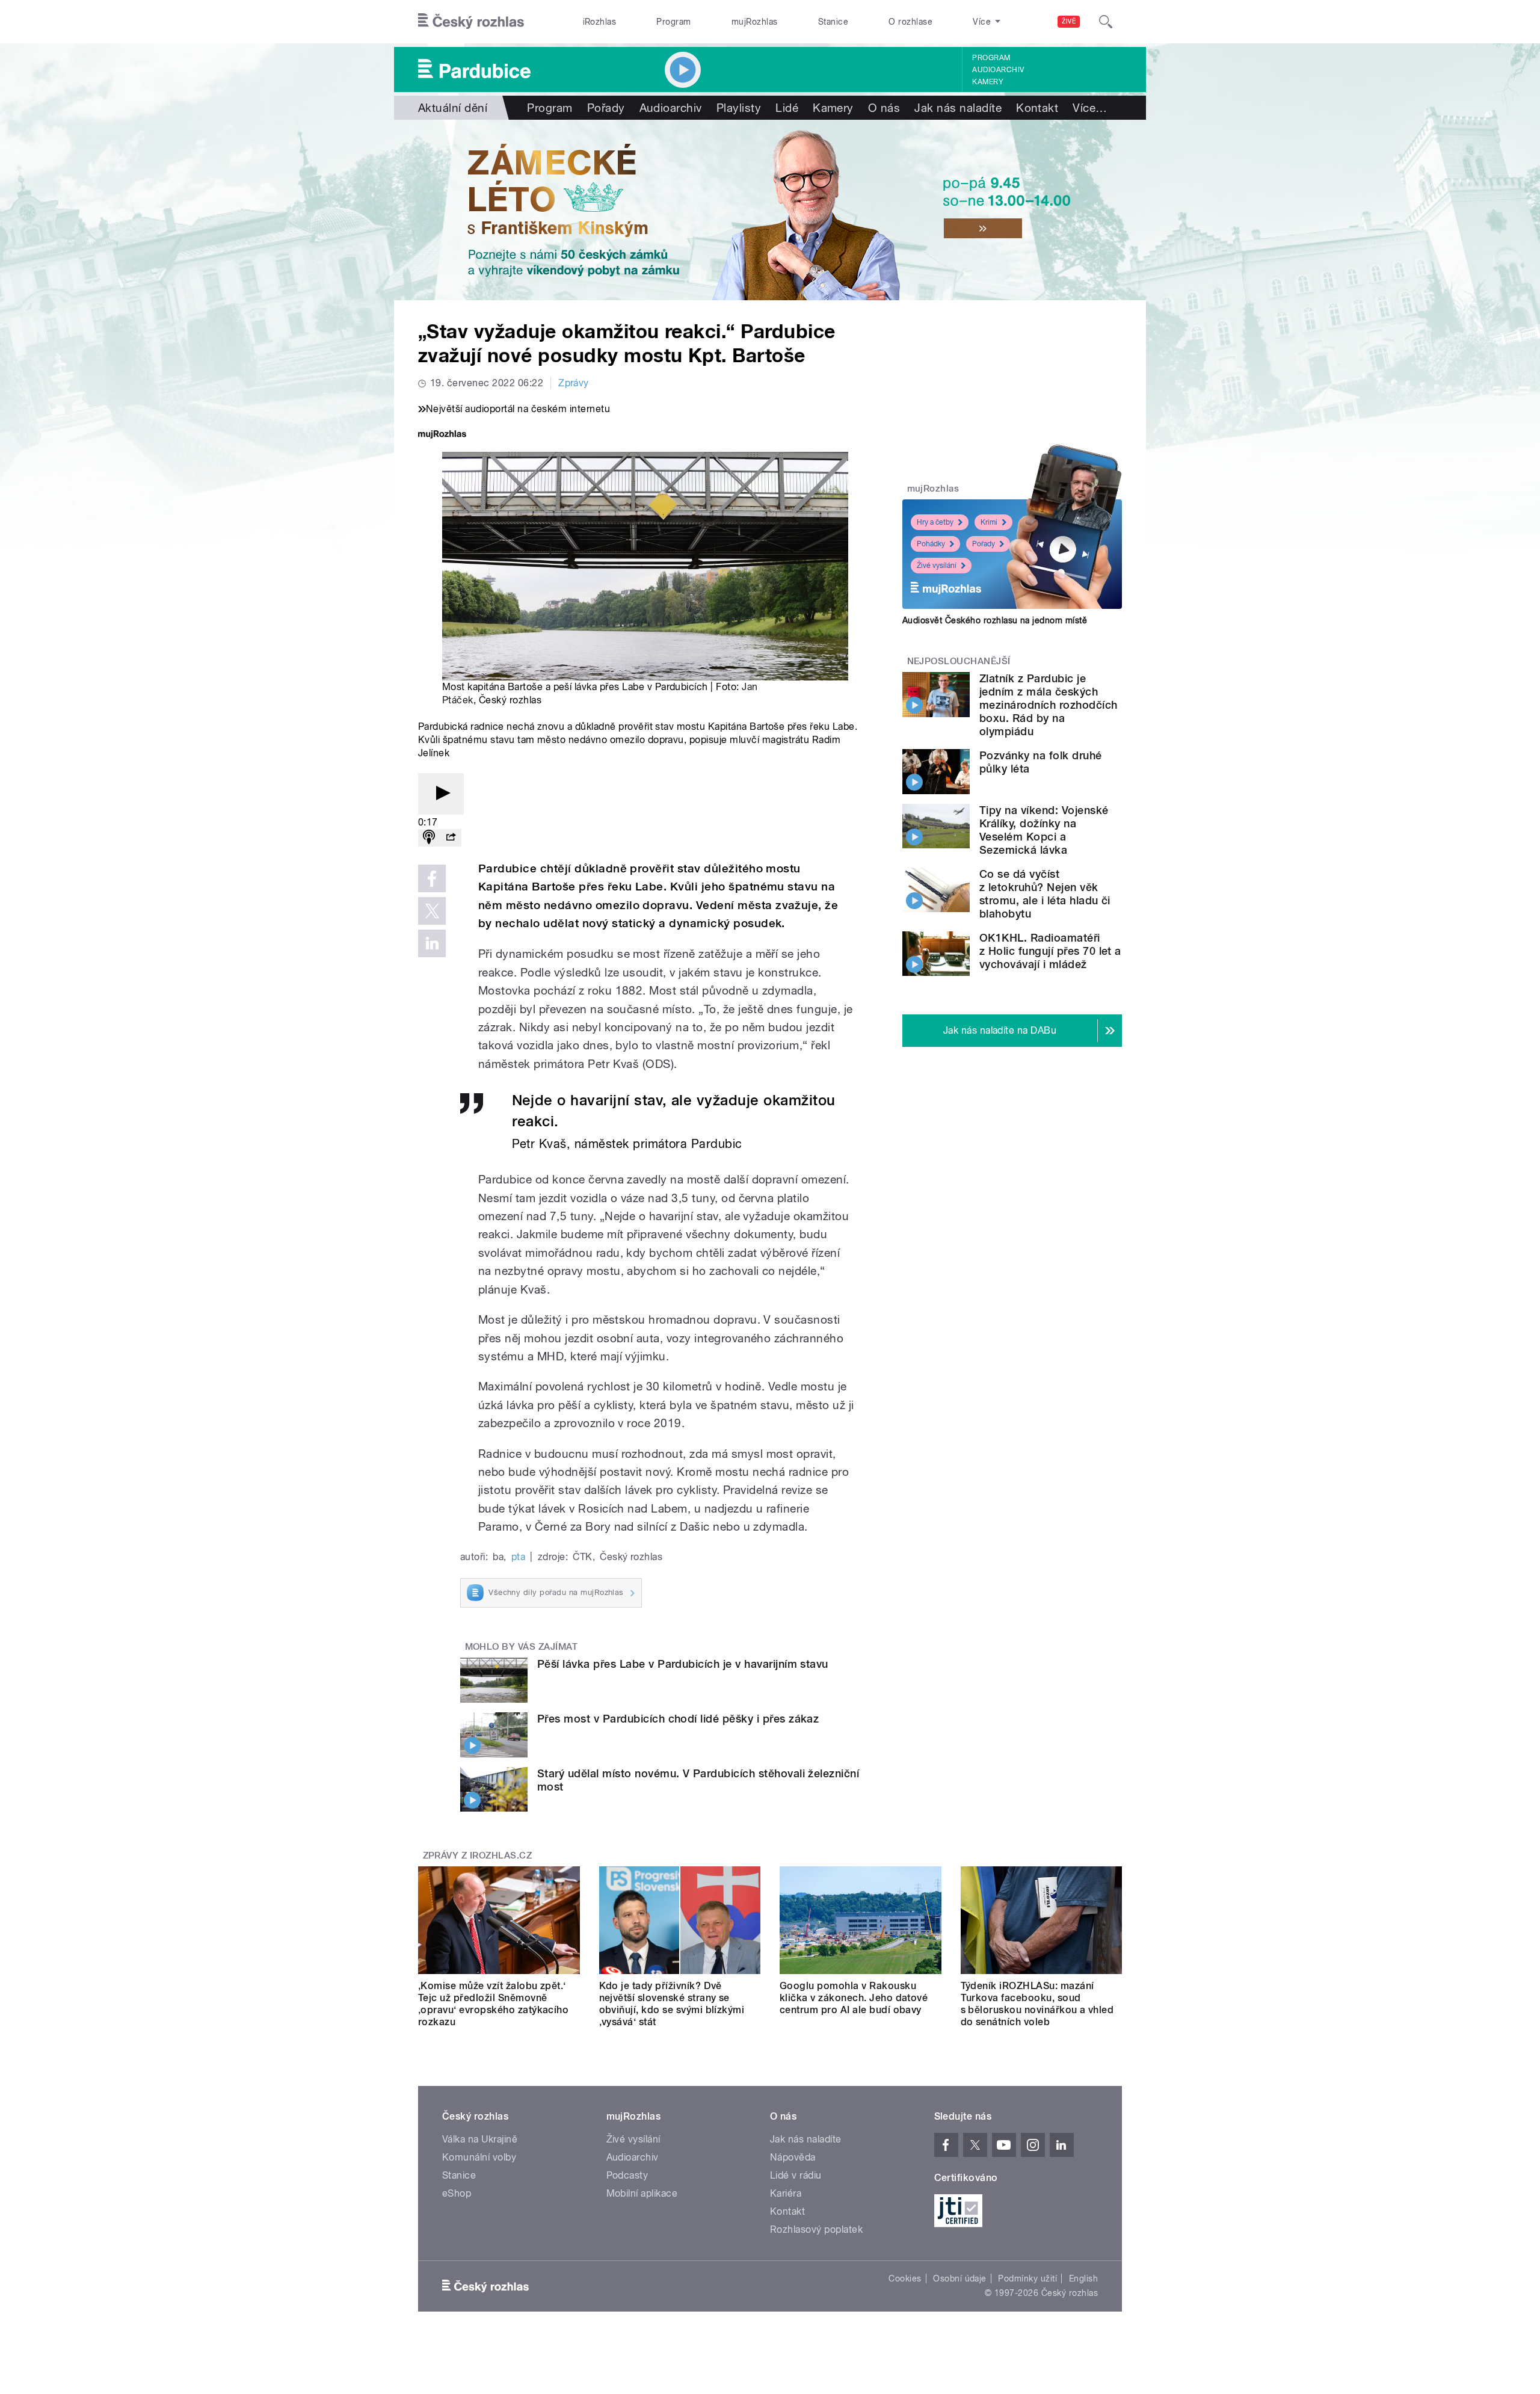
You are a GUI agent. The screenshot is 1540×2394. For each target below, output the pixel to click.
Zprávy (574, 383)
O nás (884, 108)
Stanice (833, 22)
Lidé (787, 108)
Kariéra (786, 2193)
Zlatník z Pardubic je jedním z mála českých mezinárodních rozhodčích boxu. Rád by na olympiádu (1049, 705)
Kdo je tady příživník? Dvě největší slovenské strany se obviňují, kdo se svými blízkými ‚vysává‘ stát (672, 2004)
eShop (457, 2193)
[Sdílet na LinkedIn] (432, 943)
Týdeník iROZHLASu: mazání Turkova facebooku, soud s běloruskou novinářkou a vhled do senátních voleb (1037, 2004)
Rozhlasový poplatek (816, 2229)
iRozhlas (600, 22)
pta (518, 1557)
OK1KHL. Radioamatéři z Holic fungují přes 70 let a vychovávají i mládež (1050, 951)
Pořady (606, 108)
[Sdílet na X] (432, 911)
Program (673, 22)
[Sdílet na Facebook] (432, 878)
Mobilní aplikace (642, 2193)
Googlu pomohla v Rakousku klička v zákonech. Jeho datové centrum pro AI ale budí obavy (854, 1998)
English (1083, 2278)
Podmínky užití (1027, 2278)
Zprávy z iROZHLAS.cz (478, 1856)
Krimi (989, 522)
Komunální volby (479, 2157)
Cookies (905, 2278)
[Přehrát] (441, 794)
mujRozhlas (755, 22)
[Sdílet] (451, 838)
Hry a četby (935, 522)
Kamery (988, 82)
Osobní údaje (960, 2278)
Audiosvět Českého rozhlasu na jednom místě (995, 620)
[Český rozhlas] (471, 22)
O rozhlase (910, 22)
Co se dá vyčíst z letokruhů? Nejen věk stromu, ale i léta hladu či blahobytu (1045, 894)
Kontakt (1037, 108)
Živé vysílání (937, 566)
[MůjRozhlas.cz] (442, 435)
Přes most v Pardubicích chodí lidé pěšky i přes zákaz (678, 1719)
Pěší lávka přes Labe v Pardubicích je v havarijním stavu (683, 1664)
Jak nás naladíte (958, 108)
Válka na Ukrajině (480, 2139)
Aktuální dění (453, 108)
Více (1090, 108)
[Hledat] (1106, 22)
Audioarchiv (998, 70)
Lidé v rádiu (796, 2175)
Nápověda (793, 2157)
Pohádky (931, 544)
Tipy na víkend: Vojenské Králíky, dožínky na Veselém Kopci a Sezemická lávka (1044, 830)
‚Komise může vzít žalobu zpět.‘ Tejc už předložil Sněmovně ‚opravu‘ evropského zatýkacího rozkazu (493, 2004)
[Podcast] (429, 838)
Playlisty (739, 108)
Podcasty (627, 2175)
